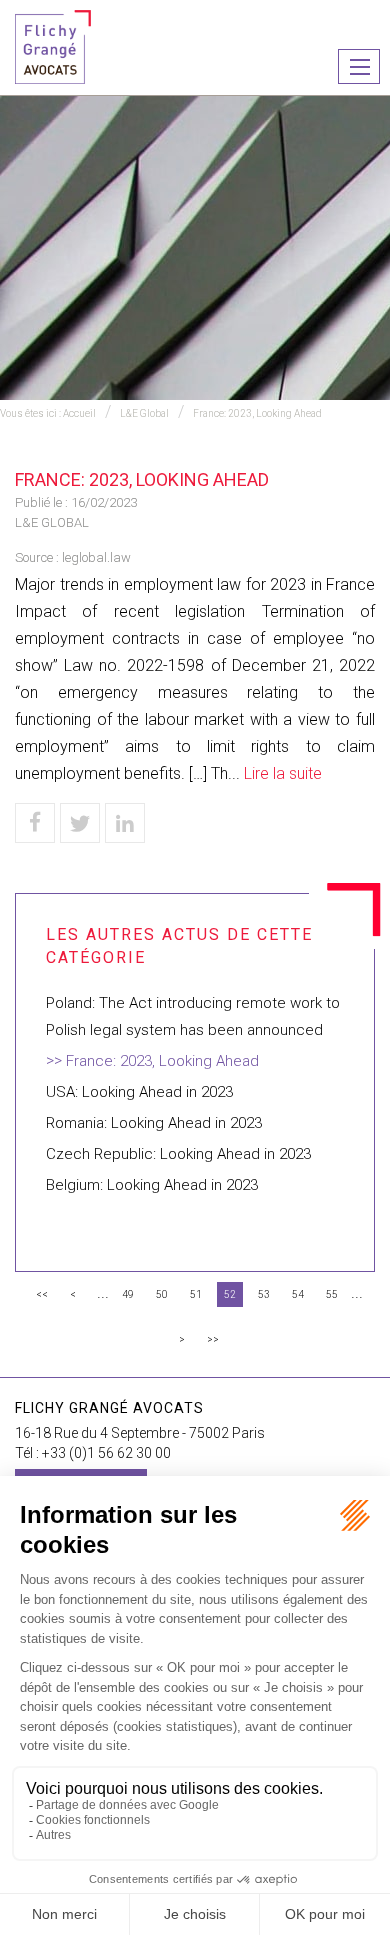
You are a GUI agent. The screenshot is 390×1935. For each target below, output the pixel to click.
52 (230, 1294)
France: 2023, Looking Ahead (257, 413)
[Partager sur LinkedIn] (125, 823)
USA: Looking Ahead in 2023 (139, 1092)
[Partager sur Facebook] (35, 823)
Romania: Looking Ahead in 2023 (154, 1123)
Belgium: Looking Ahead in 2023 (152, 1185)
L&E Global (144, 413)
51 (196, 1294)
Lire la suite (283, 773)
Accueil (79, 413)
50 (162, 1294)
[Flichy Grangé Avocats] (53, 45)
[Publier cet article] (80, 823)
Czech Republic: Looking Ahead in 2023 (178, 1154)
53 (264, 1294)
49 (128, 1294)
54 (298, 1294)
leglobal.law (96, 557)
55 (332, 1294)
